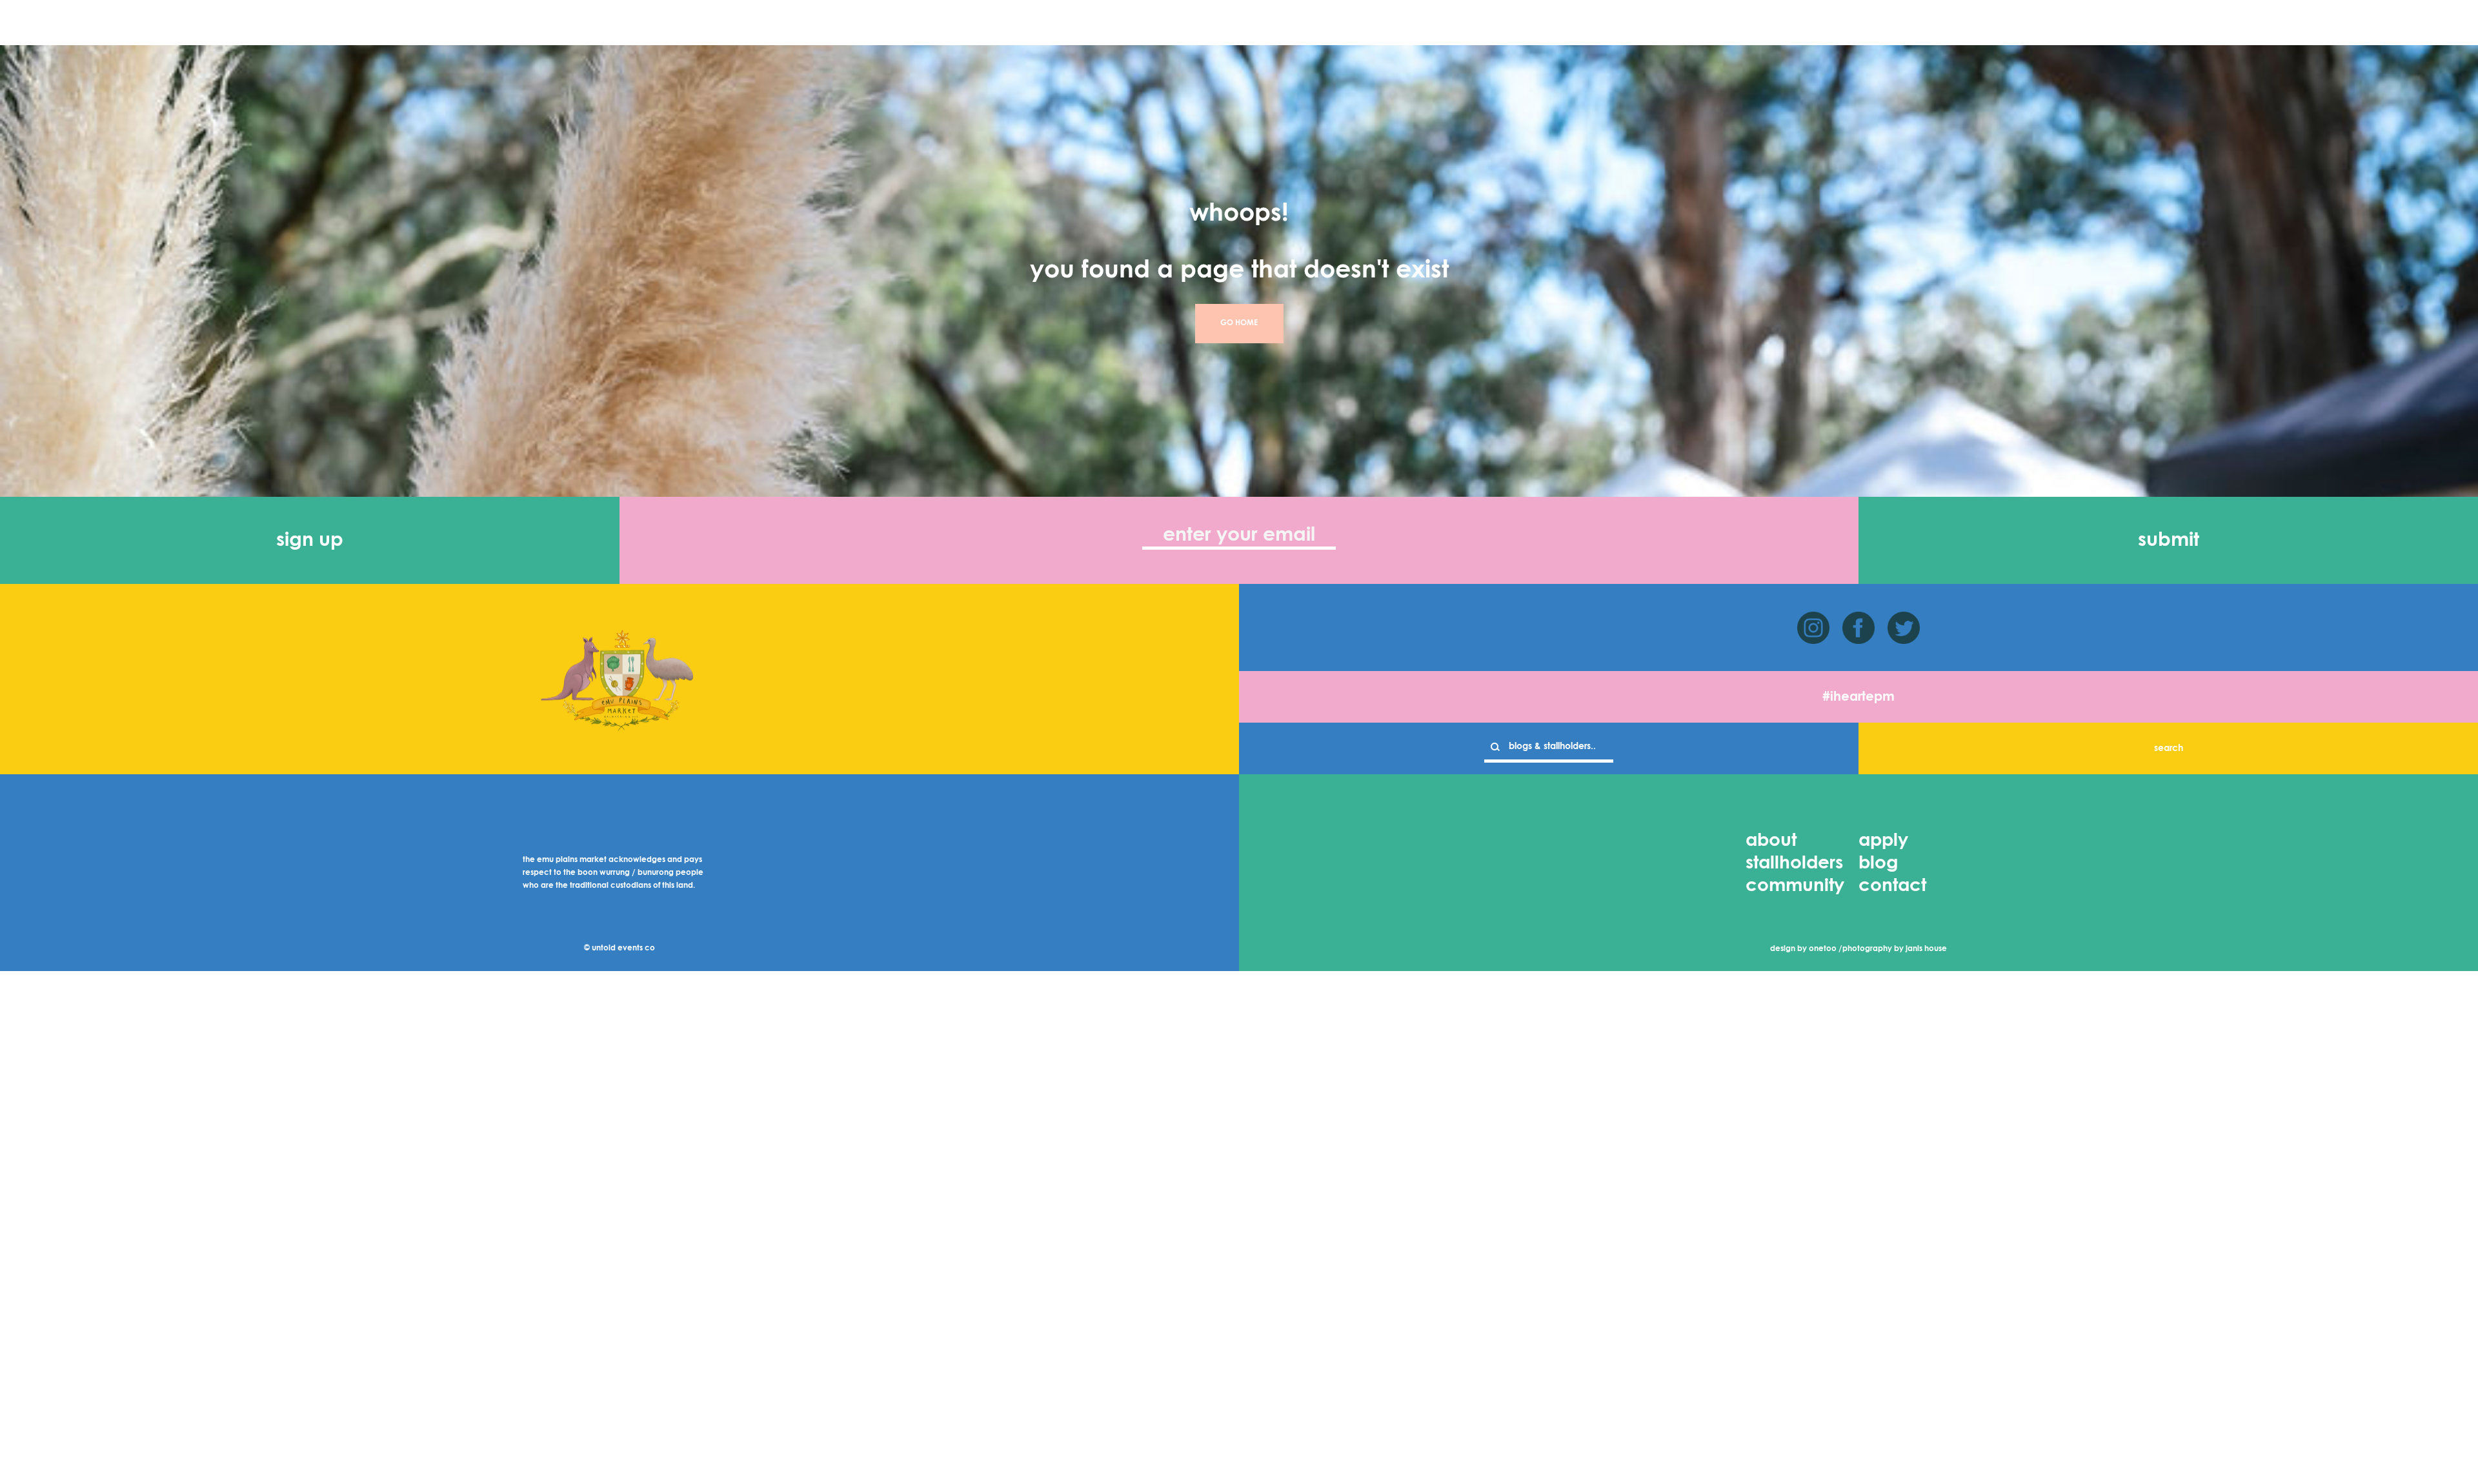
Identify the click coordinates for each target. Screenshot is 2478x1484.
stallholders (1794, 863)
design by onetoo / (1806, 949)
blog (1878, 863)
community (1795, 886)
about (1771, 841)
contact (1892, 886)
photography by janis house (1895, 949)
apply (1883, 841)
